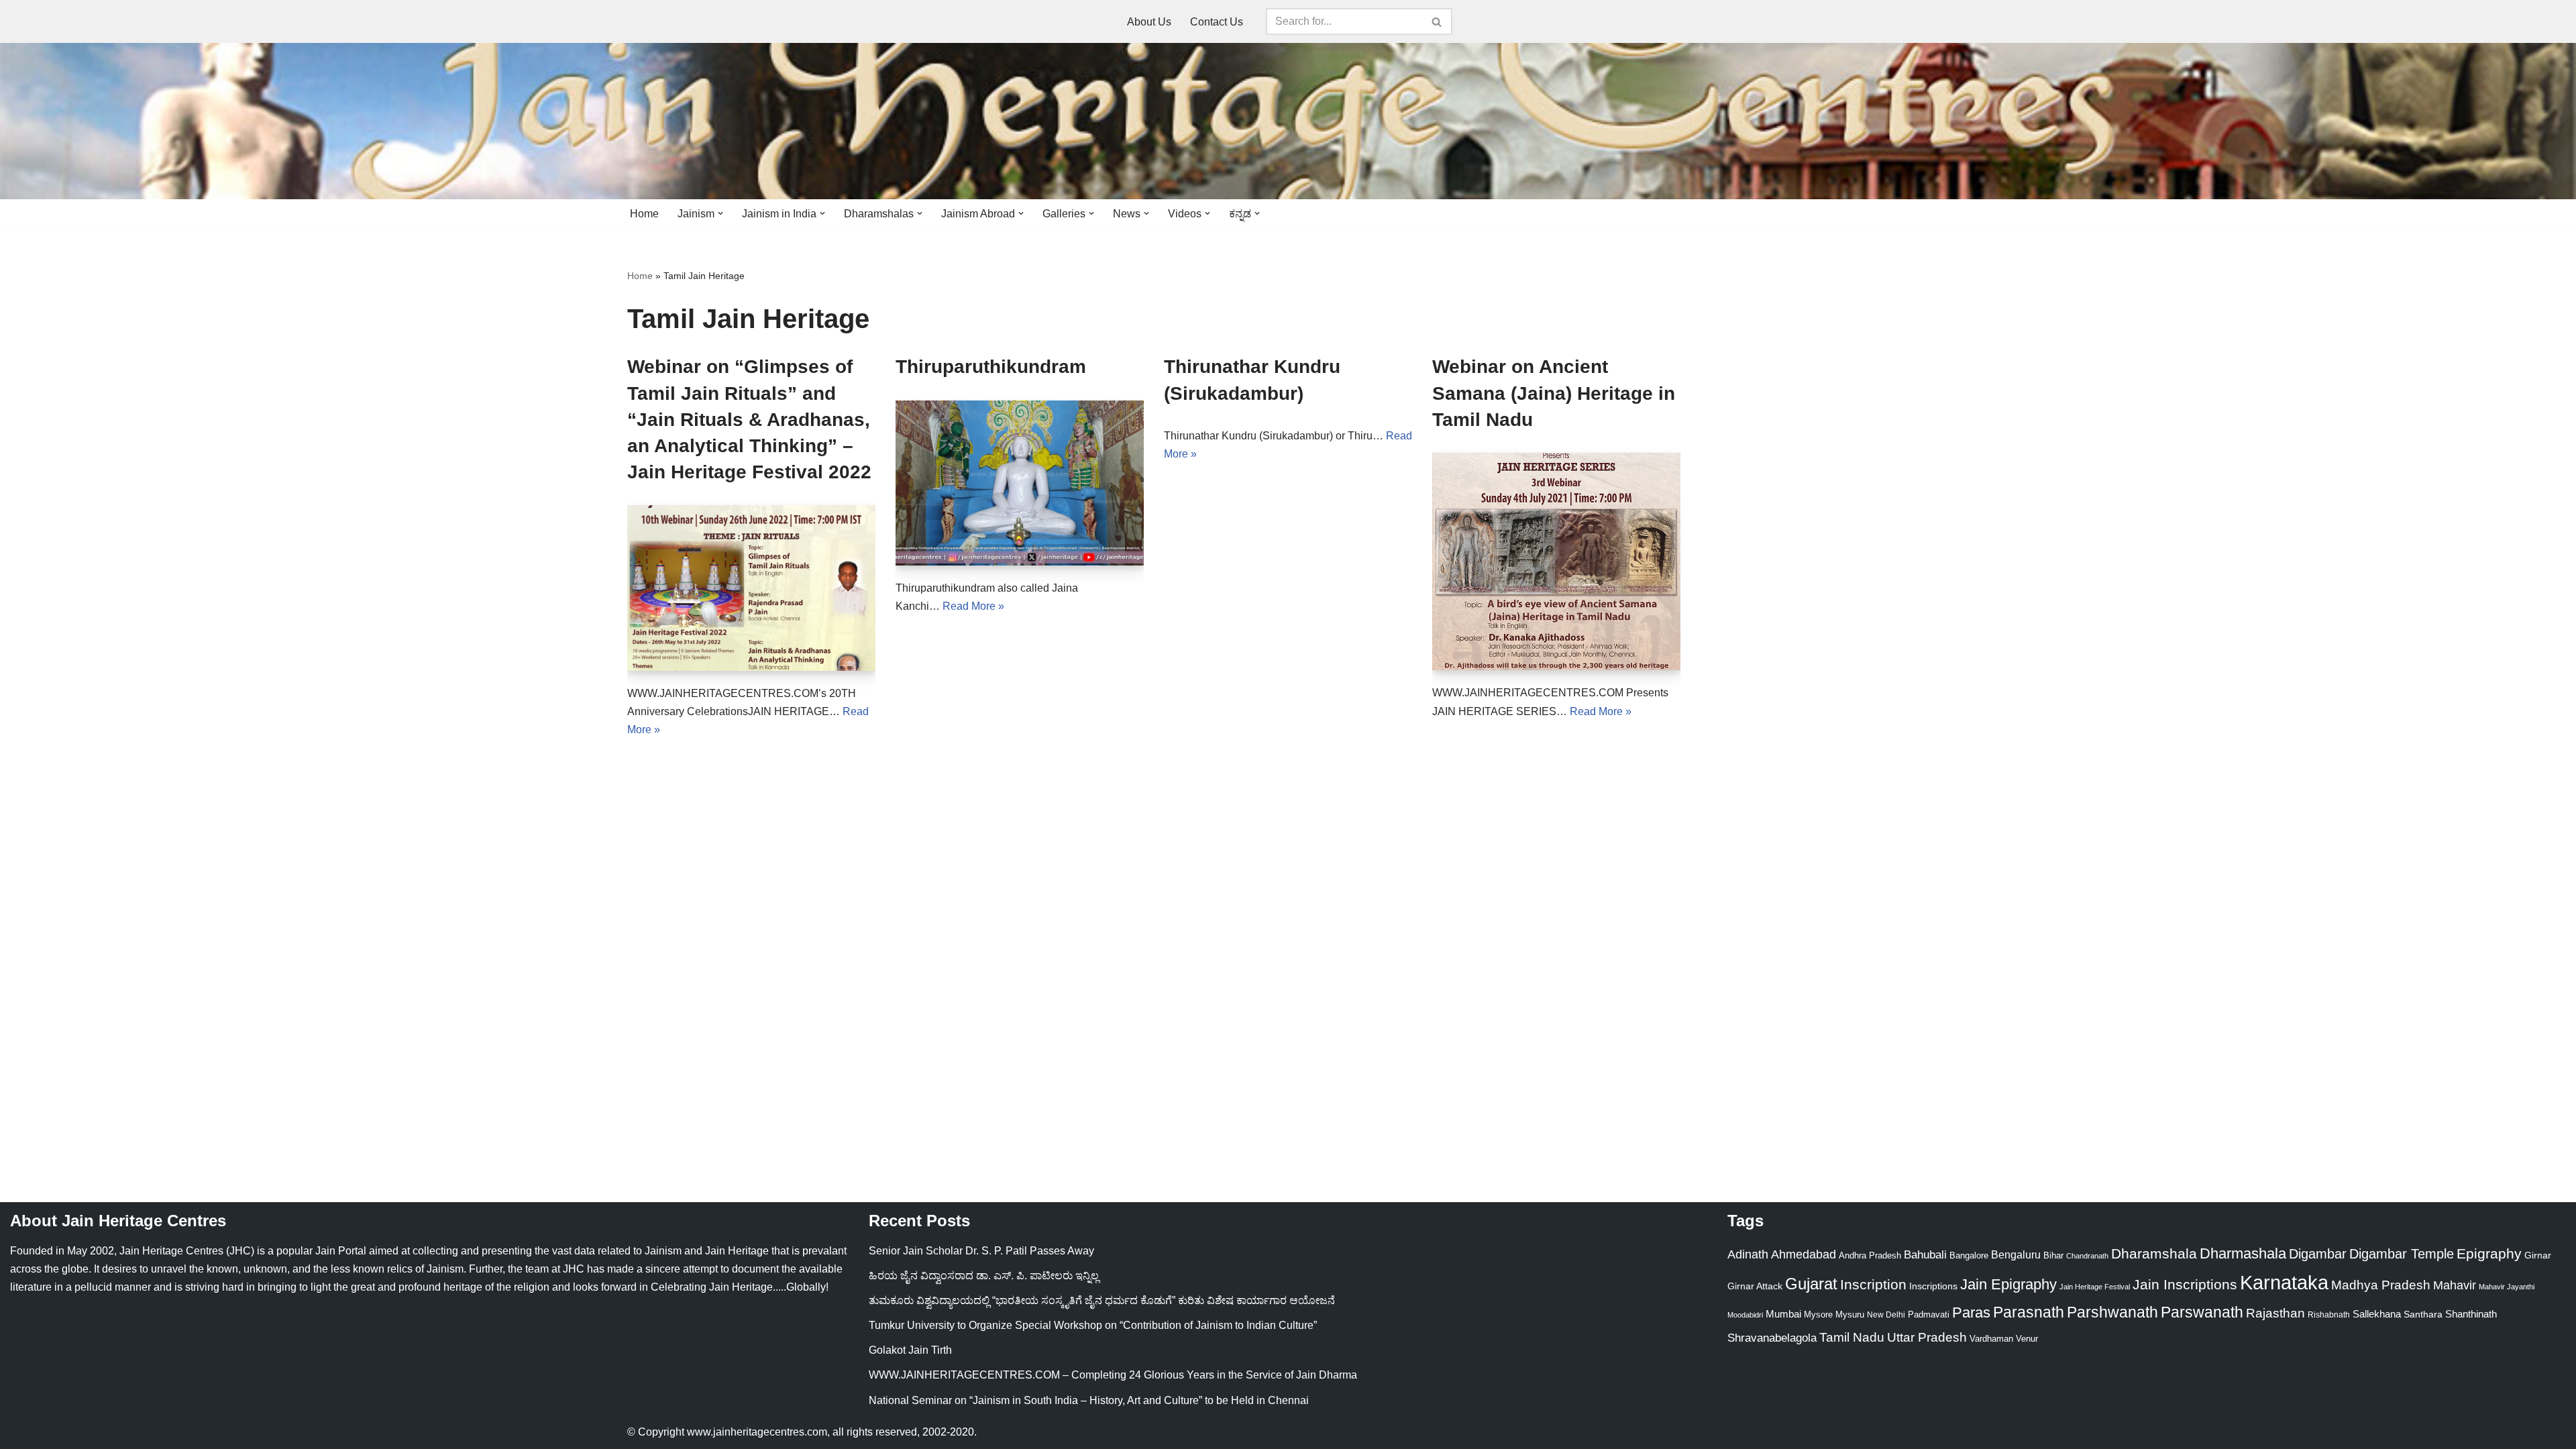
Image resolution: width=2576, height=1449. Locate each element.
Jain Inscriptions (2185, 1285)
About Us (1149, 22)
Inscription (1873, 1285)
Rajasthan (2275, 1313)
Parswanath (2202, 1312)
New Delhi (1886, 1315)
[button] (720, 213)
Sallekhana (2377, 1314)
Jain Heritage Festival (2095, 1287)
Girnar (2538, 1255)
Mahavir (2455, 1285)
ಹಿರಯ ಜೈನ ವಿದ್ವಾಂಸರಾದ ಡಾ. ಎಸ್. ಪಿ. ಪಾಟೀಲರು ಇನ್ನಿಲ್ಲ (984, 1276)
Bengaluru (2016, 1254)
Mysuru (1850, 1314)
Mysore (1818, 1314)
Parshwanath (2112, 1312)
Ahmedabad (1804, 1254)
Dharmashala (2243, 1253)
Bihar (2053, 1255)
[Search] (1437, 21)
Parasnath (2029, 1312)
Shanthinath (2471, 1314)
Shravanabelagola (1772, 1338)
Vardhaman (1991, 1339)
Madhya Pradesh (2381, 1285)
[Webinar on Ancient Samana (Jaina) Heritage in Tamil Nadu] (1556, 561)
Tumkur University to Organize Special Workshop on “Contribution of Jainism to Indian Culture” (1093, 1325)
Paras (1971, 1312)
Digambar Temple (2402, 1254)
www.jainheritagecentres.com (757, 1432)
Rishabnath (2329, 1315)
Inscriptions (1933, 1286)
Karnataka (2284, 1282)
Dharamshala (2154, 1253)
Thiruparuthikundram (991, 367)
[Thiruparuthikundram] (1020, 483)
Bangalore (1969, 1255)
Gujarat (1811, 1284)
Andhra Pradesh (1870, 1256)
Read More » (973, 606)
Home (644, 214)
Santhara (2423, 1314)
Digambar (2318, 1254)
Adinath (1748, 1254)
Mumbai (1783, 1314)
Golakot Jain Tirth (910, 1350)
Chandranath (2087, 1256)
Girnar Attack (1755, 1286)
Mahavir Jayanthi (2507, 1287)
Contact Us (1217, 22)
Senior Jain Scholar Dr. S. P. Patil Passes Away (981, 1251)
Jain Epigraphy (2008, 1284)
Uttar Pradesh (1927, 1337)
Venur (2027, 1339)
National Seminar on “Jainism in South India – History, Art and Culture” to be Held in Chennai (1089, 1400)
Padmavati (1929, 1314)
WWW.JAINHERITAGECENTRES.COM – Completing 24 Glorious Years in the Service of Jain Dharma (1113, 1375)
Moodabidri (1745, 1315)
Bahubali (1925, 1255)
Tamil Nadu (1852, 1337)
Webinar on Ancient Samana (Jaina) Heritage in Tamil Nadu (1554, 393)
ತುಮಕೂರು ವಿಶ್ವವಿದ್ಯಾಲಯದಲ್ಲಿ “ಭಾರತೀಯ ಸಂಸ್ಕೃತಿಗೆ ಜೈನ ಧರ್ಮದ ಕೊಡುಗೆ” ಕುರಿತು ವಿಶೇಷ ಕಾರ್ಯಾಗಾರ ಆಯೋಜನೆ (1102, 1300)
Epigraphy (2489, 1254)
